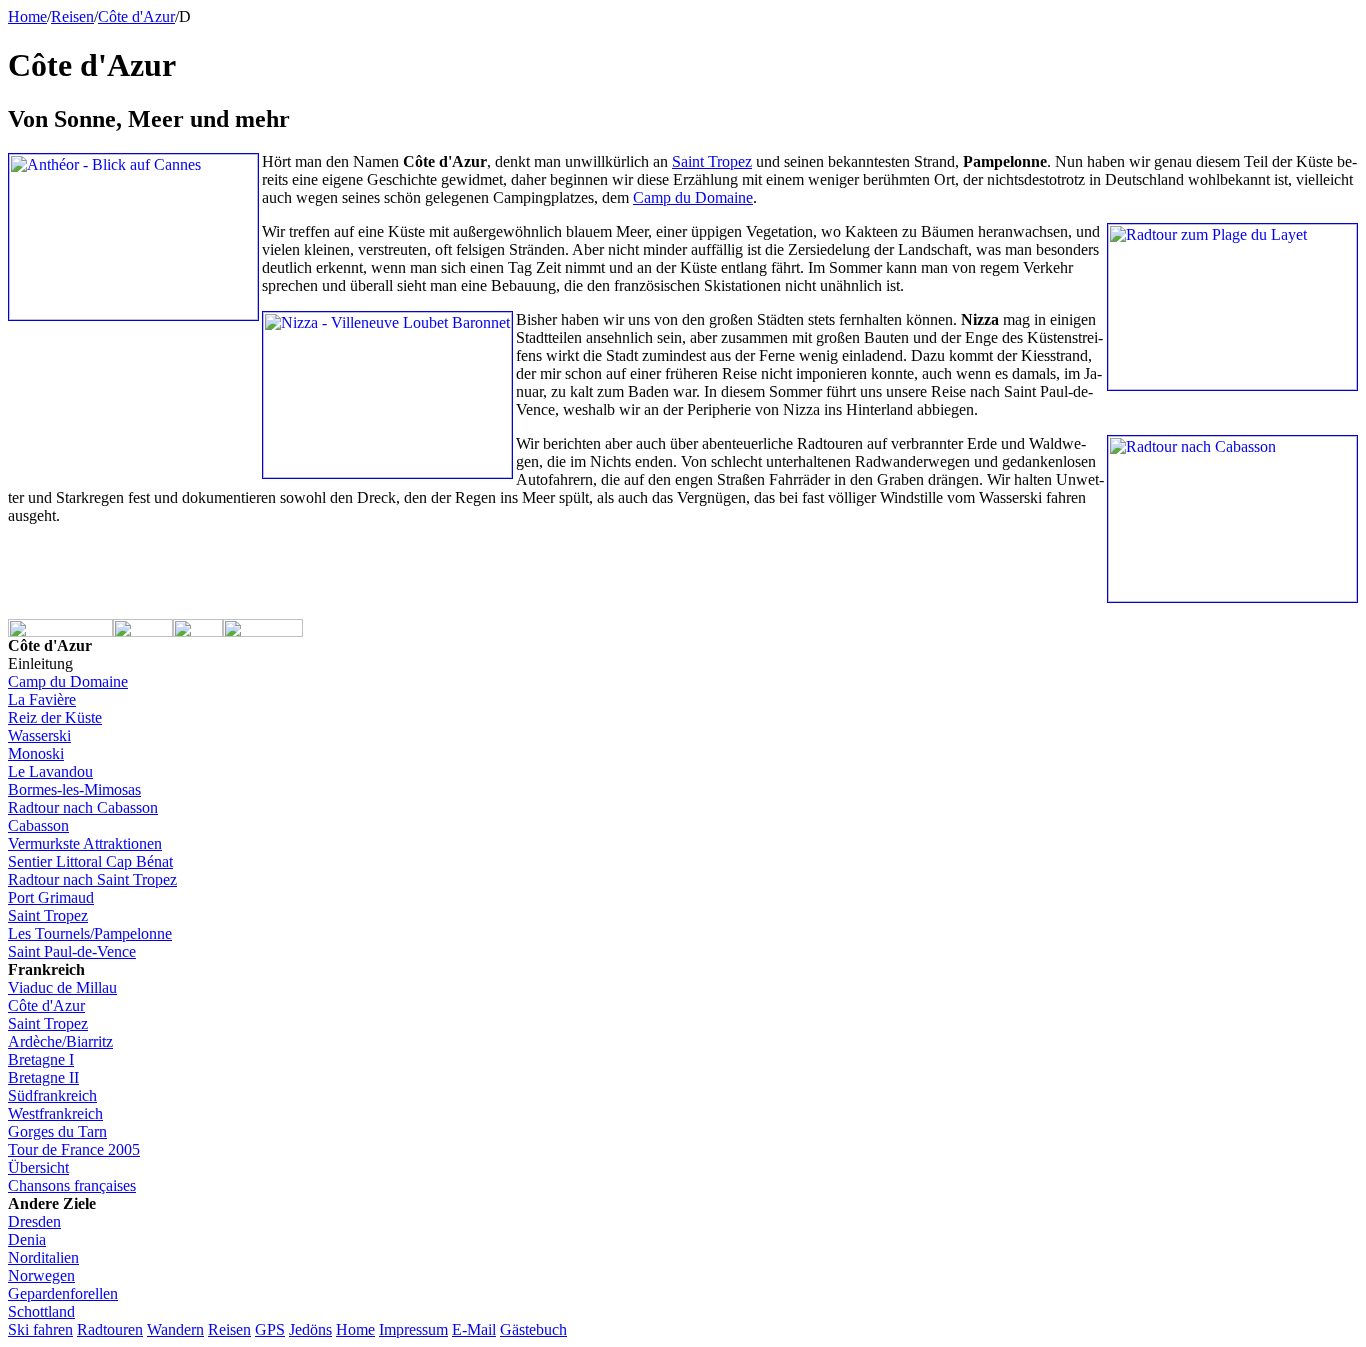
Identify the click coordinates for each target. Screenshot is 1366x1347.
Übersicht (38, 1167)
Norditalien (43, 1257)
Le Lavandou (50, 771)
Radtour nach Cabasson (83, 807)
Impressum (413, 1329)
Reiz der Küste (55, 717)
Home (27, 16)
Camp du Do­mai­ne (693, 197)
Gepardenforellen (63, 1293)
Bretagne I (41, 1059)
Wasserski (39, 735)
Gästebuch (533, 1329)
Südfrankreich (52, 1095)
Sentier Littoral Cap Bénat (90, 861)
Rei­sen (72, 16)
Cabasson (38, 825)
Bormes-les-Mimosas (74, 789)
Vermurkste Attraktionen (85, 843)
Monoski (36, 753)
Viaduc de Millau (62, 987)
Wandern (175, 1329)
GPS (270, 1329)
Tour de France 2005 (74, 1149)
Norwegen (41, 1275)
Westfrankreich (55, 1113)
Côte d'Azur (136, 16)
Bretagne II (43, 1077)
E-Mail (474, 1329)
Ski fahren (40, 1329)
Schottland (41, 1311)
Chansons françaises (72, 1185)
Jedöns (310, 1329)
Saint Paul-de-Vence (72, 951)
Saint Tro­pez (712, 161)
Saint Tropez (48, 915)
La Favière (42, 699)
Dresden (34, 1221)
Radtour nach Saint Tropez (92, 879)
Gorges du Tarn (57, 1131)
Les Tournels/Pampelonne (90, 933)
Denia (27, 1239)
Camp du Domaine (68, 681)
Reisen (229, 1329)
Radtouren (110, 1329)
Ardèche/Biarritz (60, 1041)
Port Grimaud (51, 897)
